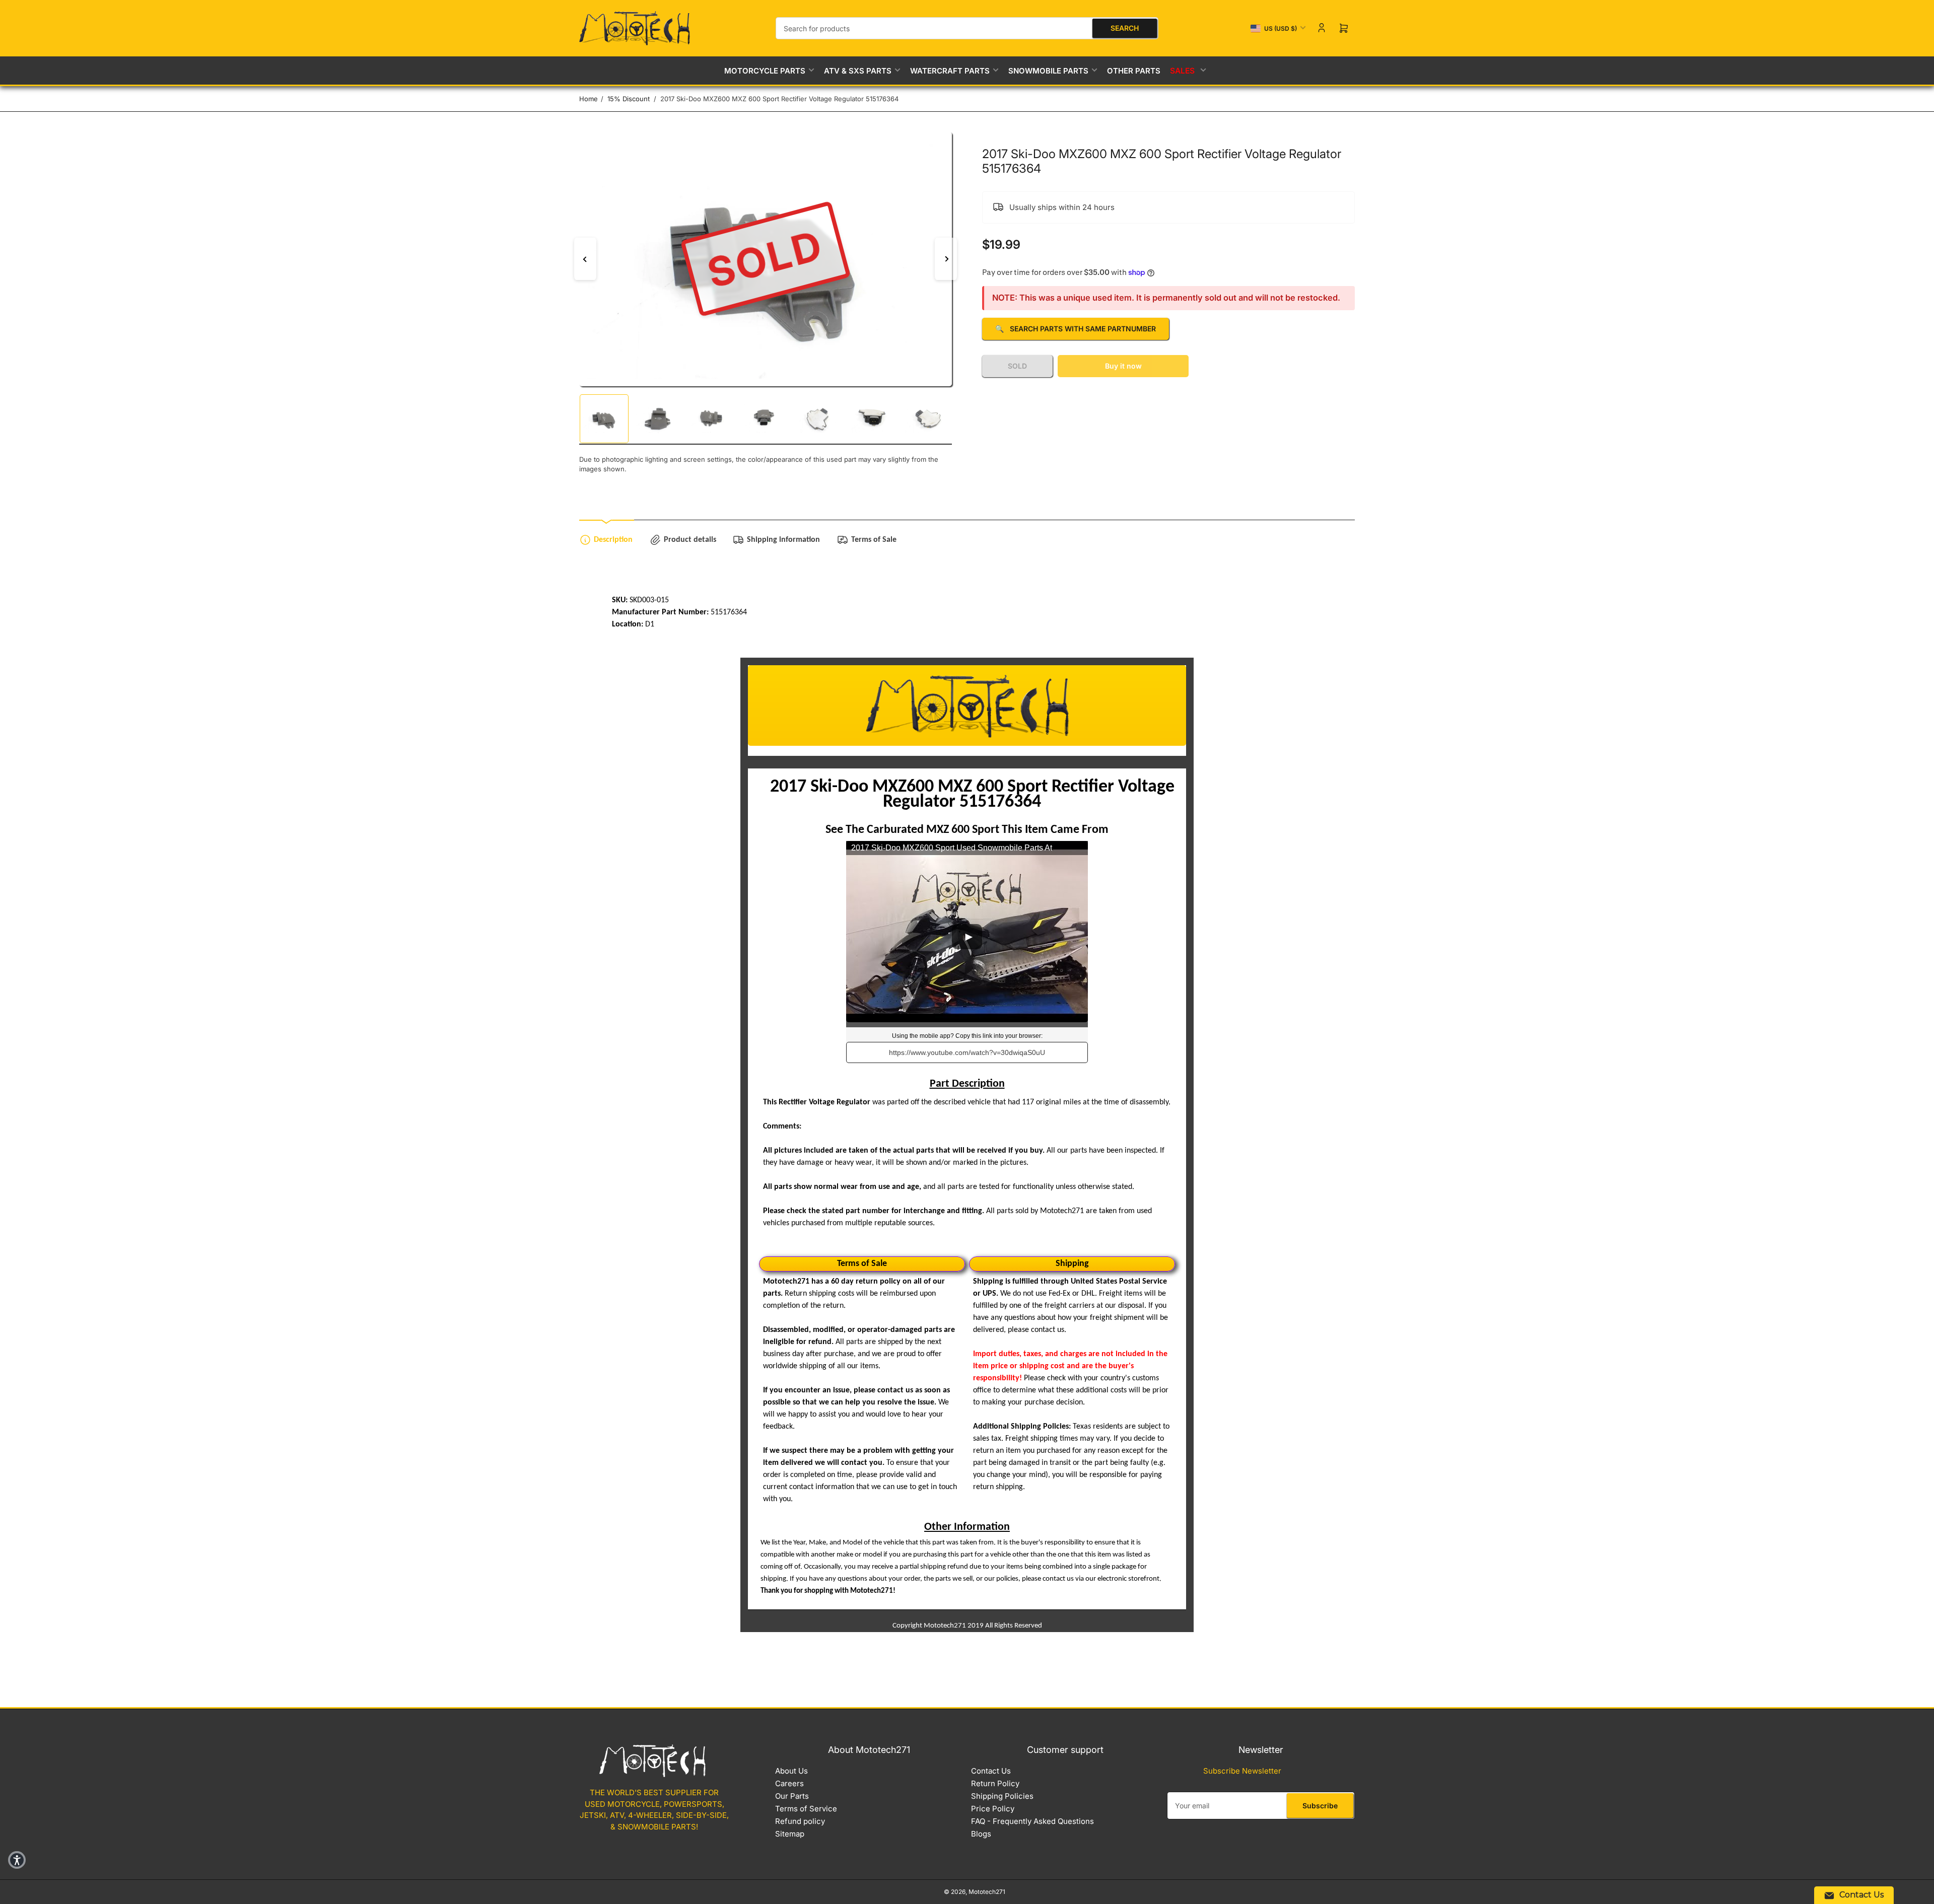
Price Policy (993, 1809)
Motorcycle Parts (765, 71)
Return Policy (995, 1783)
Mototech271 (987, 1892)
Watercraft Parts (950, 71)
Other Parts (1134, 71)
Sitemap (790, 1834)
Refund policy (800, 1821)
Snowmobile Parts (1048, 71)
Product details (690, 540)
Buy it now (1123, 366)
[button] (17, 1860)
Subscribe (1320, 1806)
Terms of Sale (874, 540)
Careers (789, 1783)
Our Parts (792, 1796)
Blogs (981, 1834)
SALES (1183, 71)
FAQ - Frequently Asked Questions (1032, 1821)
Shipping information (783, 540)
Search (1125, 28)
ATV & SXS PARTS (858, 71)
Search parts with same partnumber (1076, 329)
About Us (791, 1771)
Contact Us (991, 1771)
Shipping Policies (1002, 1796)
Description (613, 540)
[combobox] (967, 28)
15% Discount (629, 99)
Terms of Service (806, 1809)
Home (589, 99)
